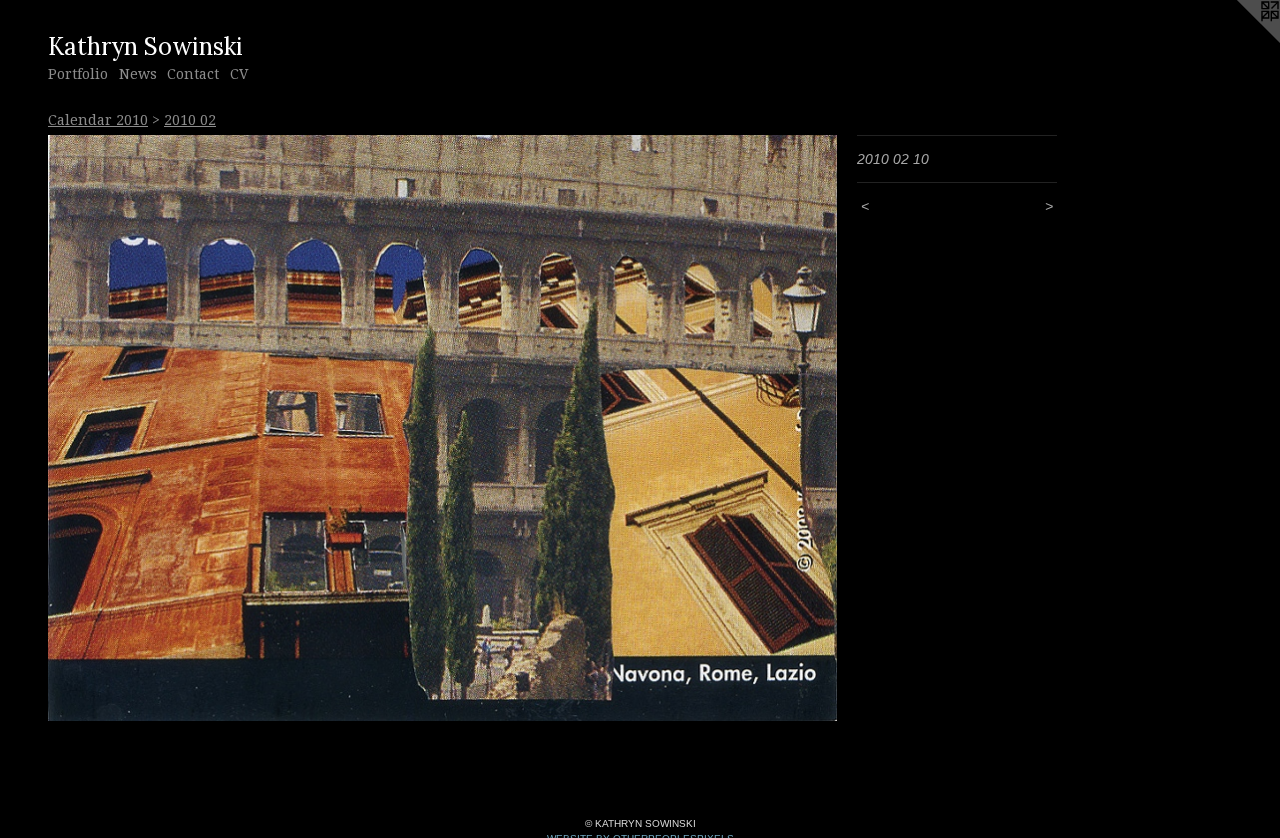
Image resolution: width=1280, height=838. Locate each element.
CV (239, 74)
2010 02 (190, 120)
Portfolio (78, 74)
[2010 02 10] (442, 428)
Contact (193, 74)
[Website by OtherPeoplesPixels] (1240, 40)
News (138, 74)
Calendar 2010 (98, 120)
